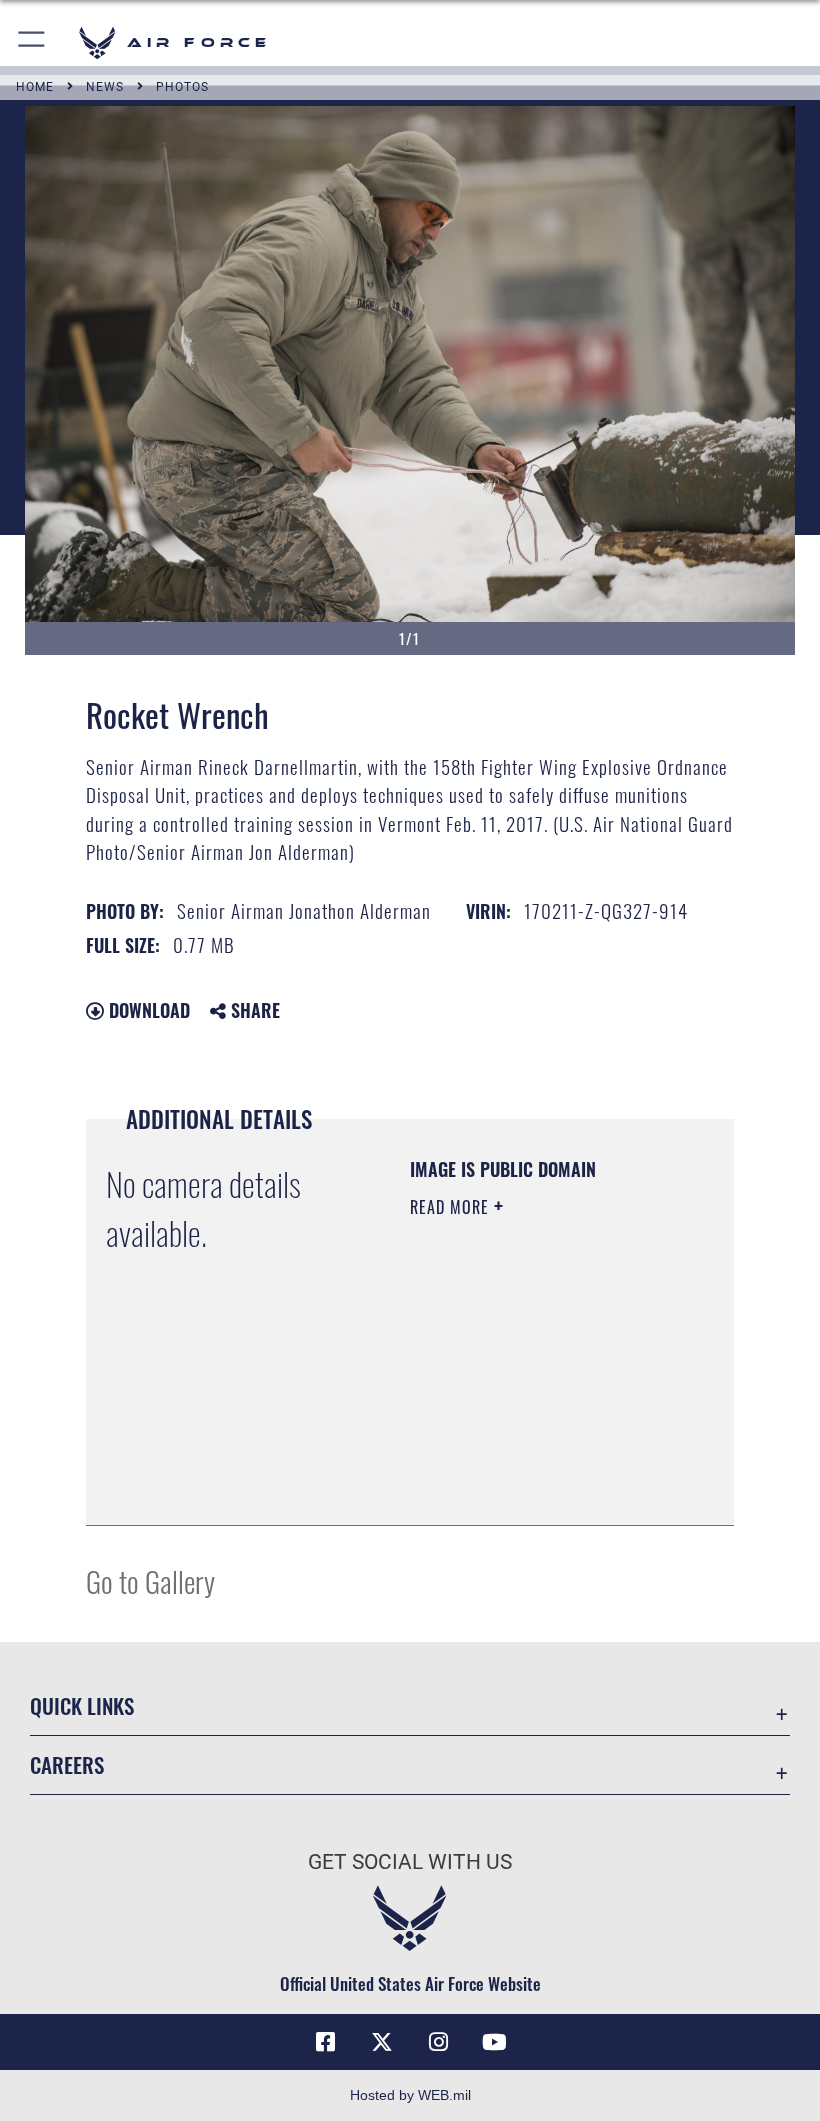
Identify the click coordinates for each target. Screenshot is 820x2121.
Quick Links (82, 1705)
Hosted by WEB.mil (410, 2095)
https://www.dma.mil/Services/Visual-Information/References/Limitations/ (531, 1460)
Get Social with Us (410, 1862)
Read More (452, 1207)
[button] (32, 42)
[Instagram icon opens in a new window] (438, 2042)
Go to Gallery (150, 1580)
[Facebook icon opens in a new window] (326, 2042)
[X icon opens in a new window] (382, 2042)
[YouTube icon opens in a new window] (494, 2042)
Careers (67, 1764)
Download (147, 1010)
